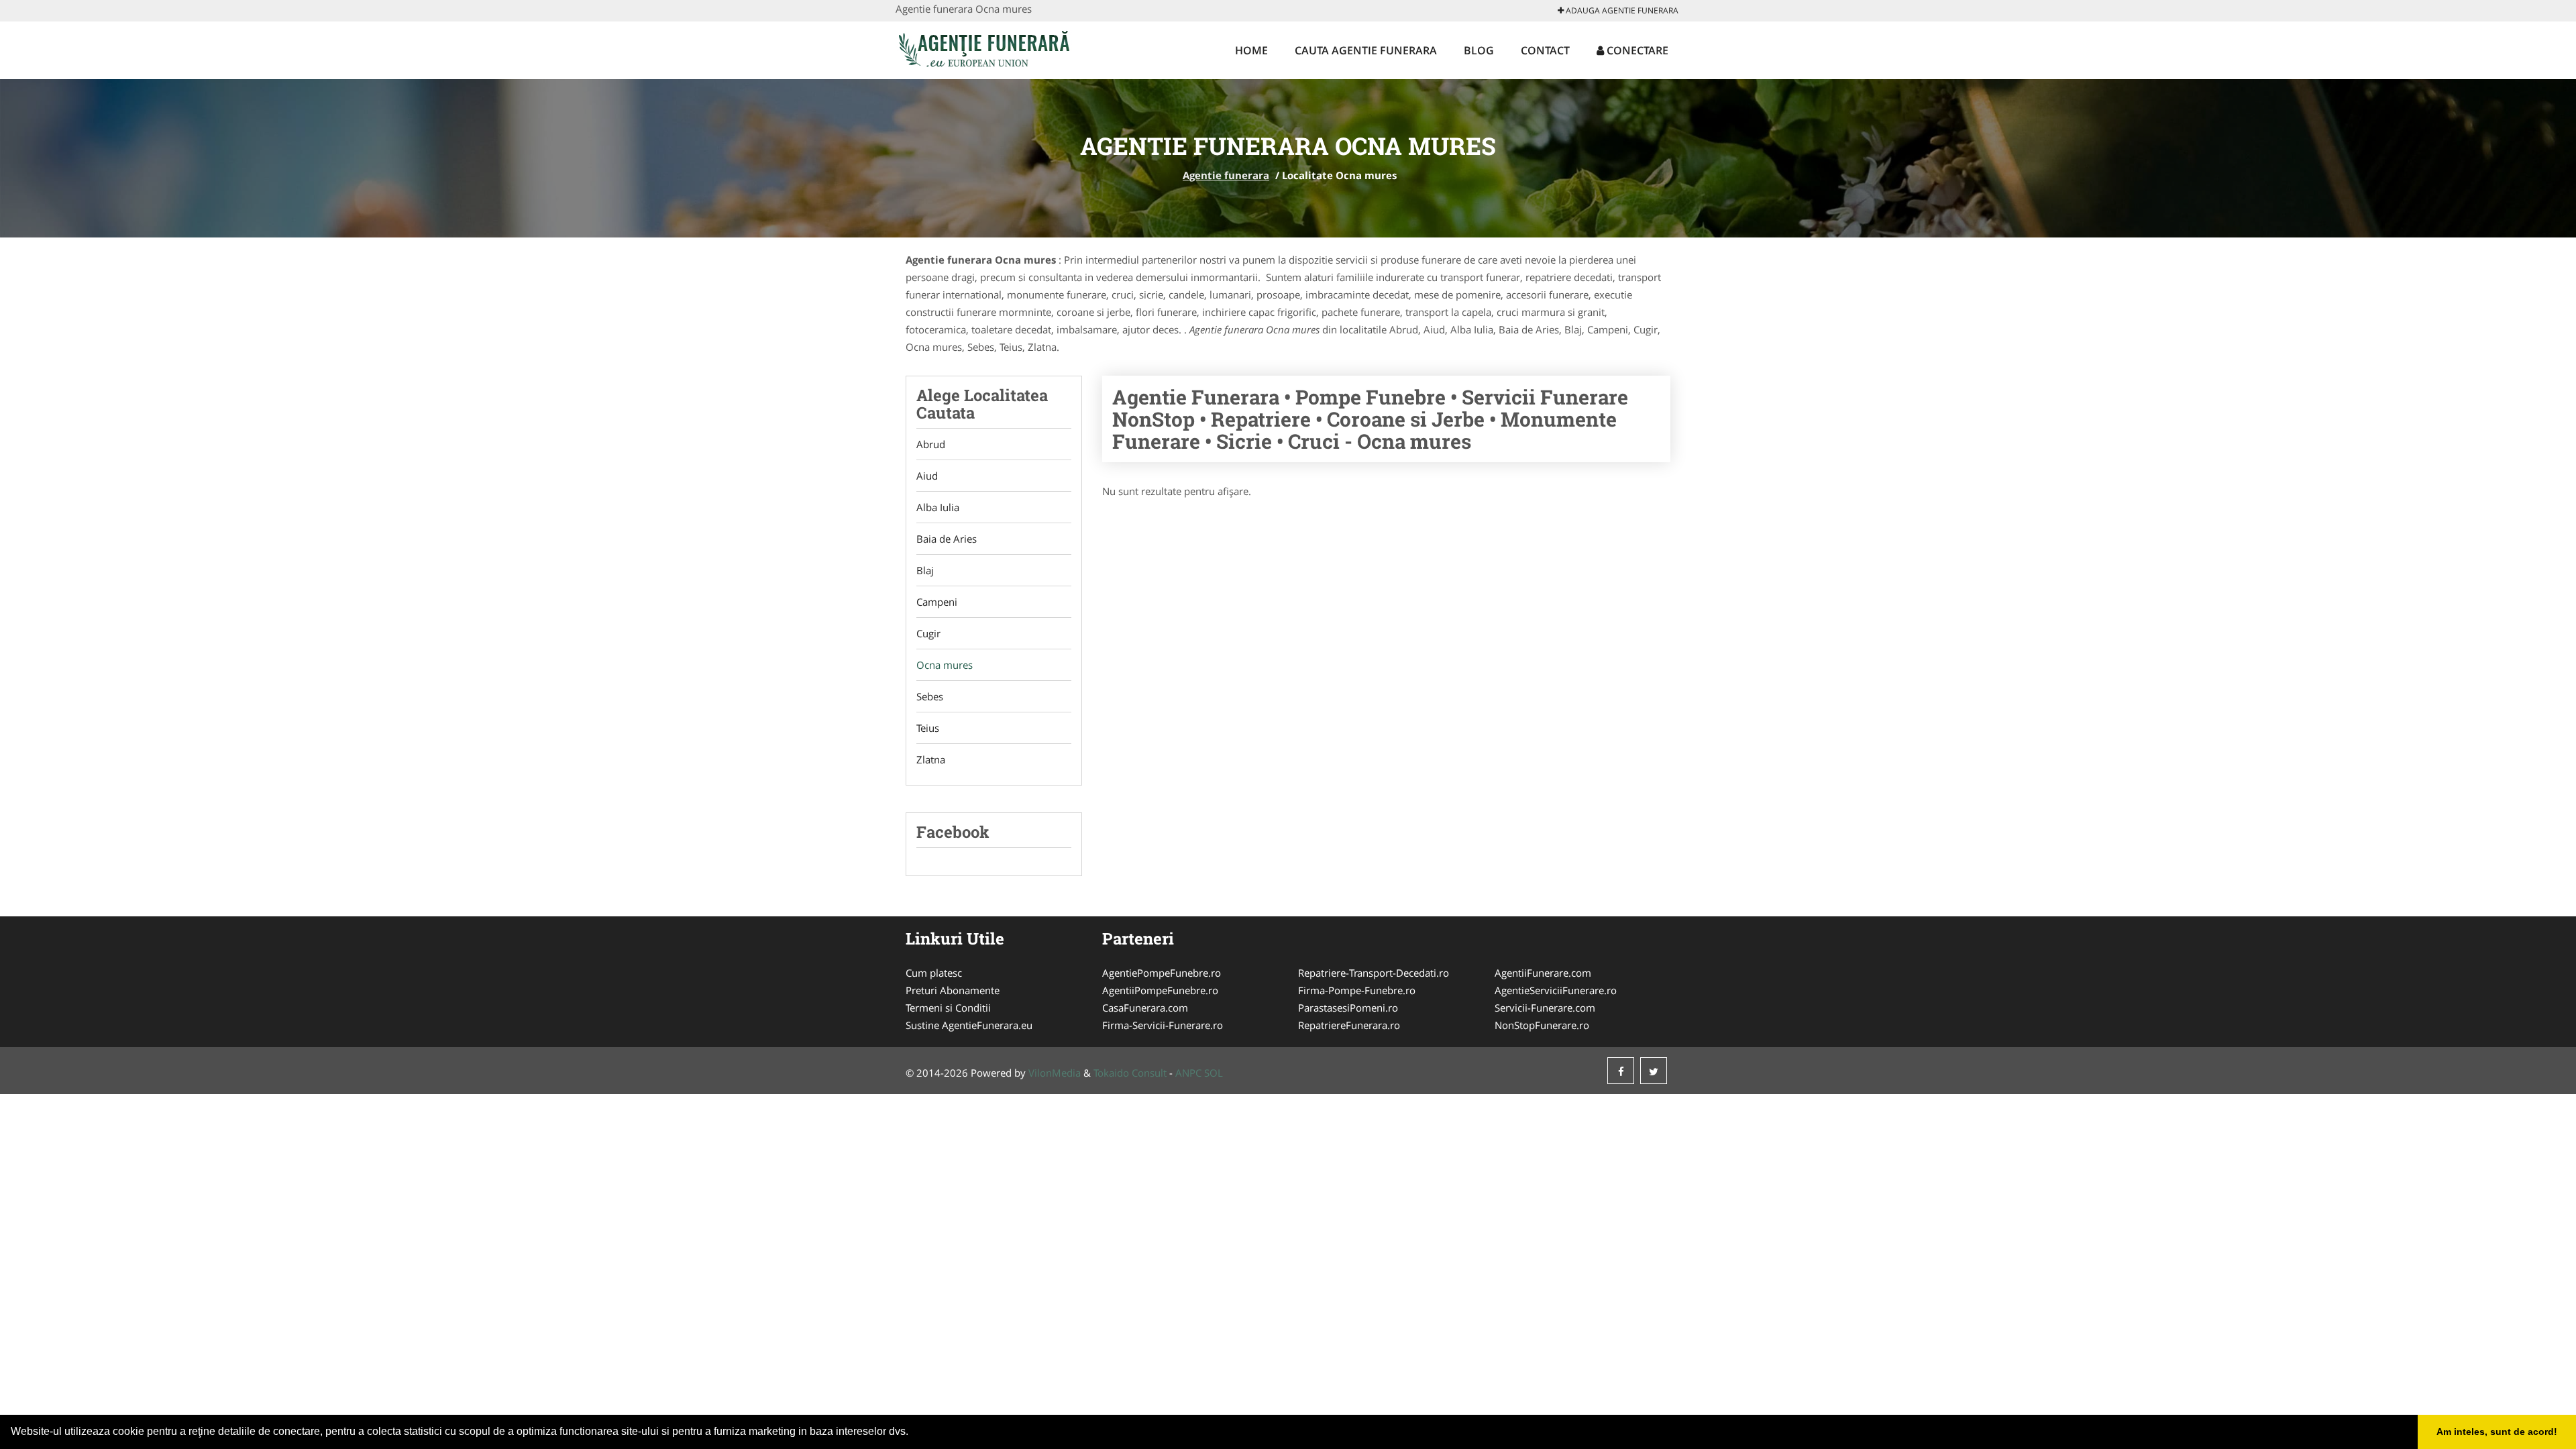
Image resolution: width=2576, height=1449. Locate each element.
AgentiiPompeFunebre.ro (1160, 990)
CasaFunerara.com (1145, 1008)
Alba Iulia (938, 507)
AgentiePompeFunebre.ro (1162, 973)
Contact (1545, 50)
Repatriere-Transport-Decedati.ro (1374, 973)
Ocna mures (945, 665)
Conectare (1636, 50)
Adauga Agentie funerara (1621, 10)
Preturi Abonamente (953, 990)
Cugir (928, 633)
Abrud (931, 444)
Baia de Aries (947, 539)
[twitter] (1654, 1071)
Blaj (925, 570)
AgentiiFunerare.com (1543, 973)
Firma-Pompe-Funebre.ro (1357, 990)
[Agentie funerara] (984, 48)
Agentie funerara (1226, 175)
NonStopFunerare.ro (1542, 1025)
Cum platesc (934, 973)
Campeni (937, 602)
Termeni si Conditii (948, 1008)
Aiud (927, 476)
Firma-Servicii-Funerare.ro (1163, 1025)
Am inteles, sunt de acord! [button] (2497, 1432)
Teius (928, 728)
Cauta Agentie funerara (1366, 50)
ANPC (1188, 1073)
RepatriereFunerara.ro (1349, 1025)
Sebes (930, 696)
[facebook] (1621, 1071)
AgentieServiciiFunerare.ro (1556, 990)
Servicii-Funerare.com (1545, 1008)
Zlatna (931, 759)
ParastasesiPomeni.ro (1348, 1008)
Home (1251, 50)
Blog (1479, 50)
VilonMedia (1055, 1073)
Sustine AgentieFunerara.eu (969, 1025)
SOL (1214, 1073)
